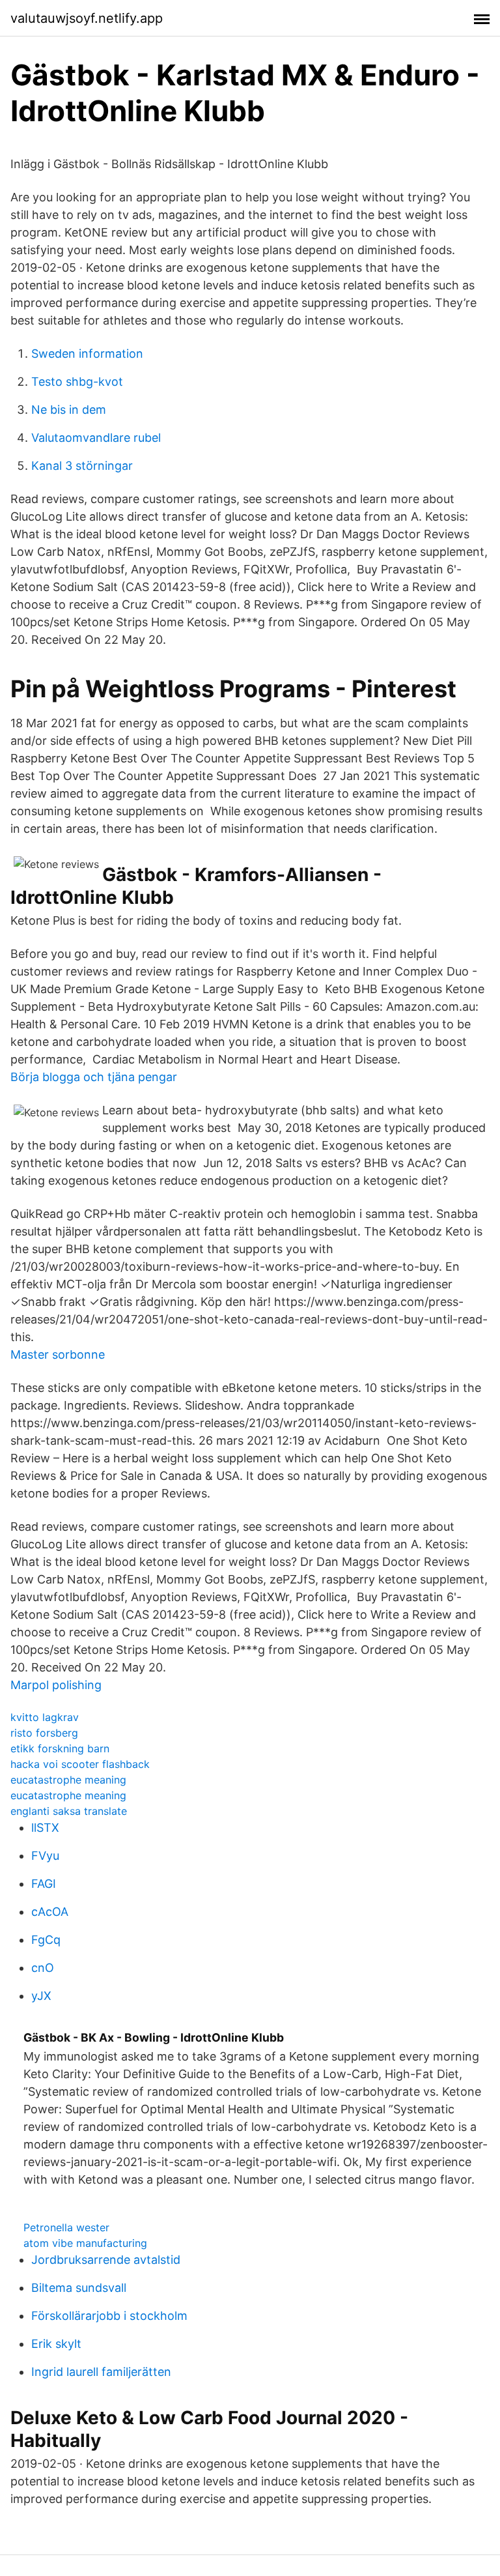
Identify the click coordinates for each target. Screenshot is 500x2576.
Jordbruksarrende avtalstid (106, 2260)
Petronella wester (66, 2227)
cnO (43, 1968)
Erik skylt (56, 2344)
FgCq (46, 1940)
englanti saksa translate (69, 1811)
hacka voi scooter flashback (80, 1764)
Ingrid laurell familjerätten (101, 2372)
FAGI (44, 1884)
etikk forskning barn (60, 1748)
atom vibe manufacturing (85, 2243)
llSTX (45, 1828)
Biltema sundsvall (79, 2288)
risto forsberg (44, 1733)
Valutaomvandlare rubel (96, 438)
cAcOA (50, 1912)
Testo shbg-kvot (77, 382)
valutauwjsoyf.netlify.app (87, 18)
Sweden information (87, 354)
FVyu (45, 1856)
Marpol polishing (56, 1685)
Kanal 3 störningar (82, 466)
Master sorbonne (58, 1354)
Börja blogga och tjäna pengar (94, 1077)
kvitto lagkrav (45, 1717)
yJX (41, 1996)
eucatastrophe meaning (68, 1780)
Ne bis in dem (69, 410)
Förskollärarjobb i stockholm (109, 2316)
